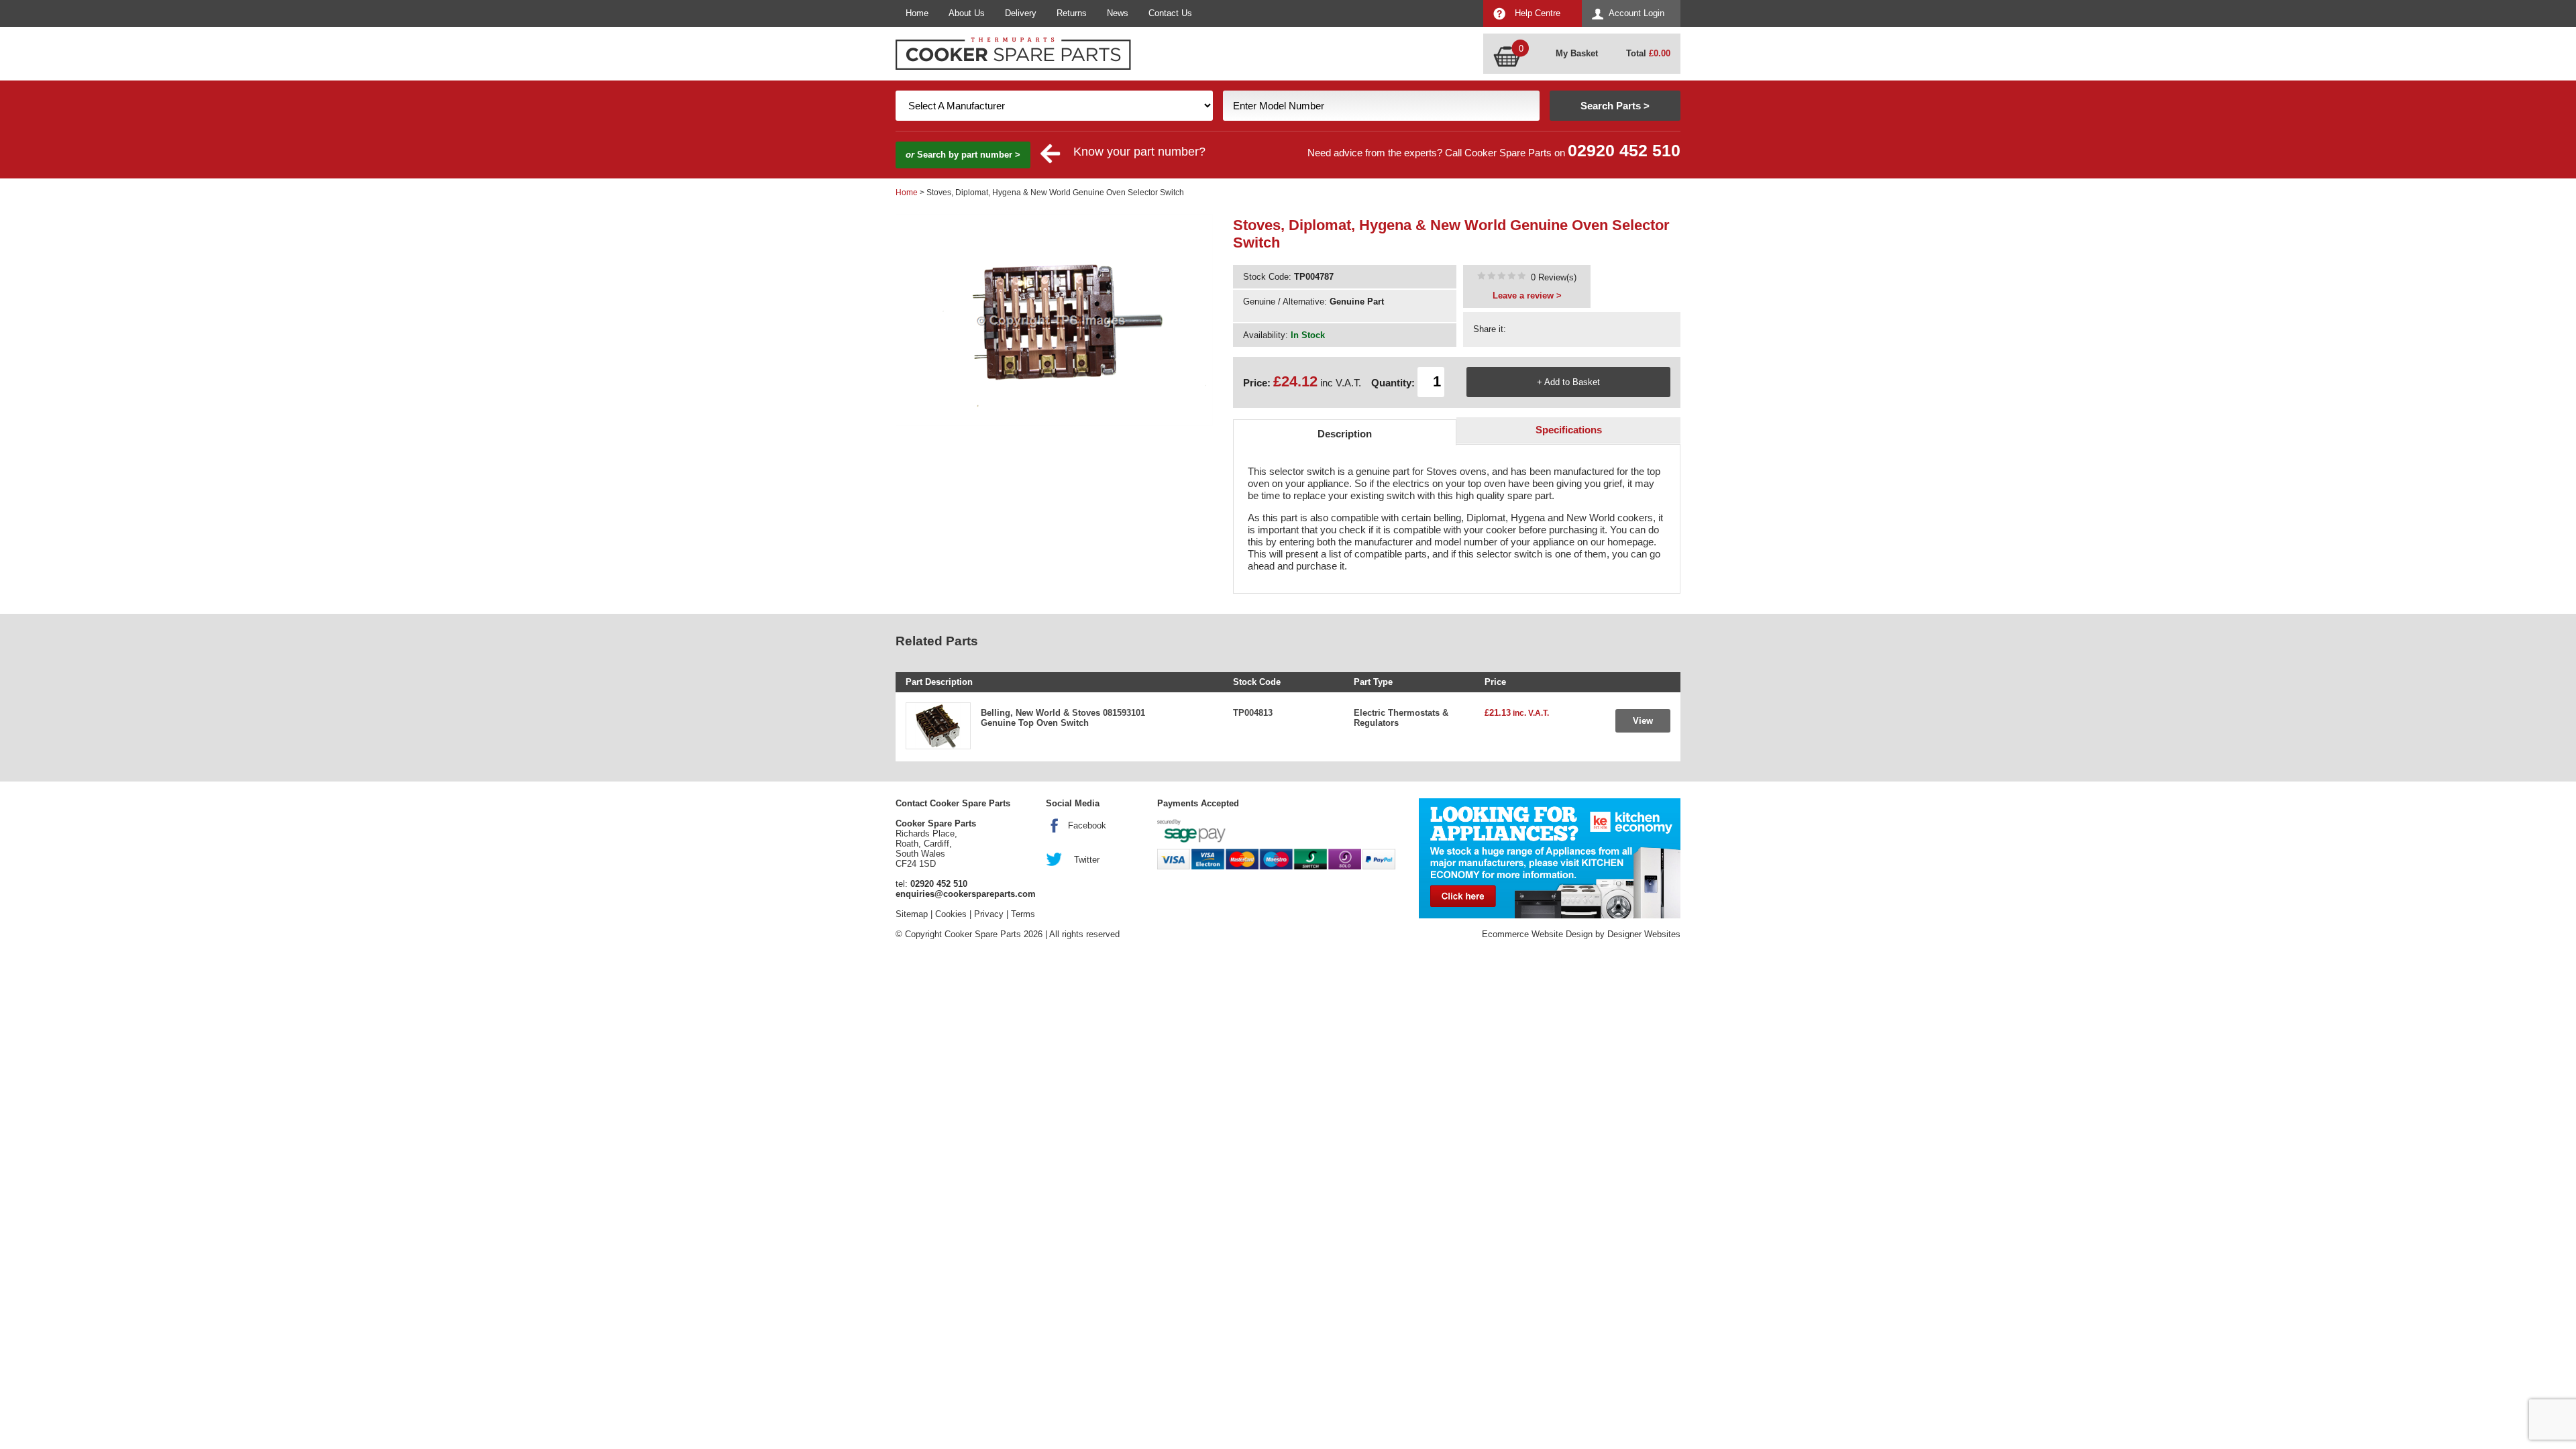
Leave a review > (1527, 296)
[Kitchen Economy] (1550, 858)
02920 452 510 (1624, 151)
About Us (967, 13)
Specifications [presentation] (1569, 430)
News (1118, 13)
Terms (1023, 914)
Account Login (1636, 13)
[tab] (1345, 432)
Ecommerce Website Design (1537, 934)
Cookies (951, 914)
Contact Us (1170, 13)
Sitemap (912, 914)
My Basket (1577, 53)
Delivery (1021, 13)
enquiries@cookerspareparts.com (966, 894)
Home (917, 13)
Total (1648, 53)
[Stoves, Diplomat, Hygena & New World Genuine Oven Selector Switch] (1501, 277)
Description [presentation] (1345, 434)
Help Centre (1538, 13)
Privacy (989, 914)
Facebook (1087, 825)
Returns (1072, 13)
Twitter (1087, 860)
